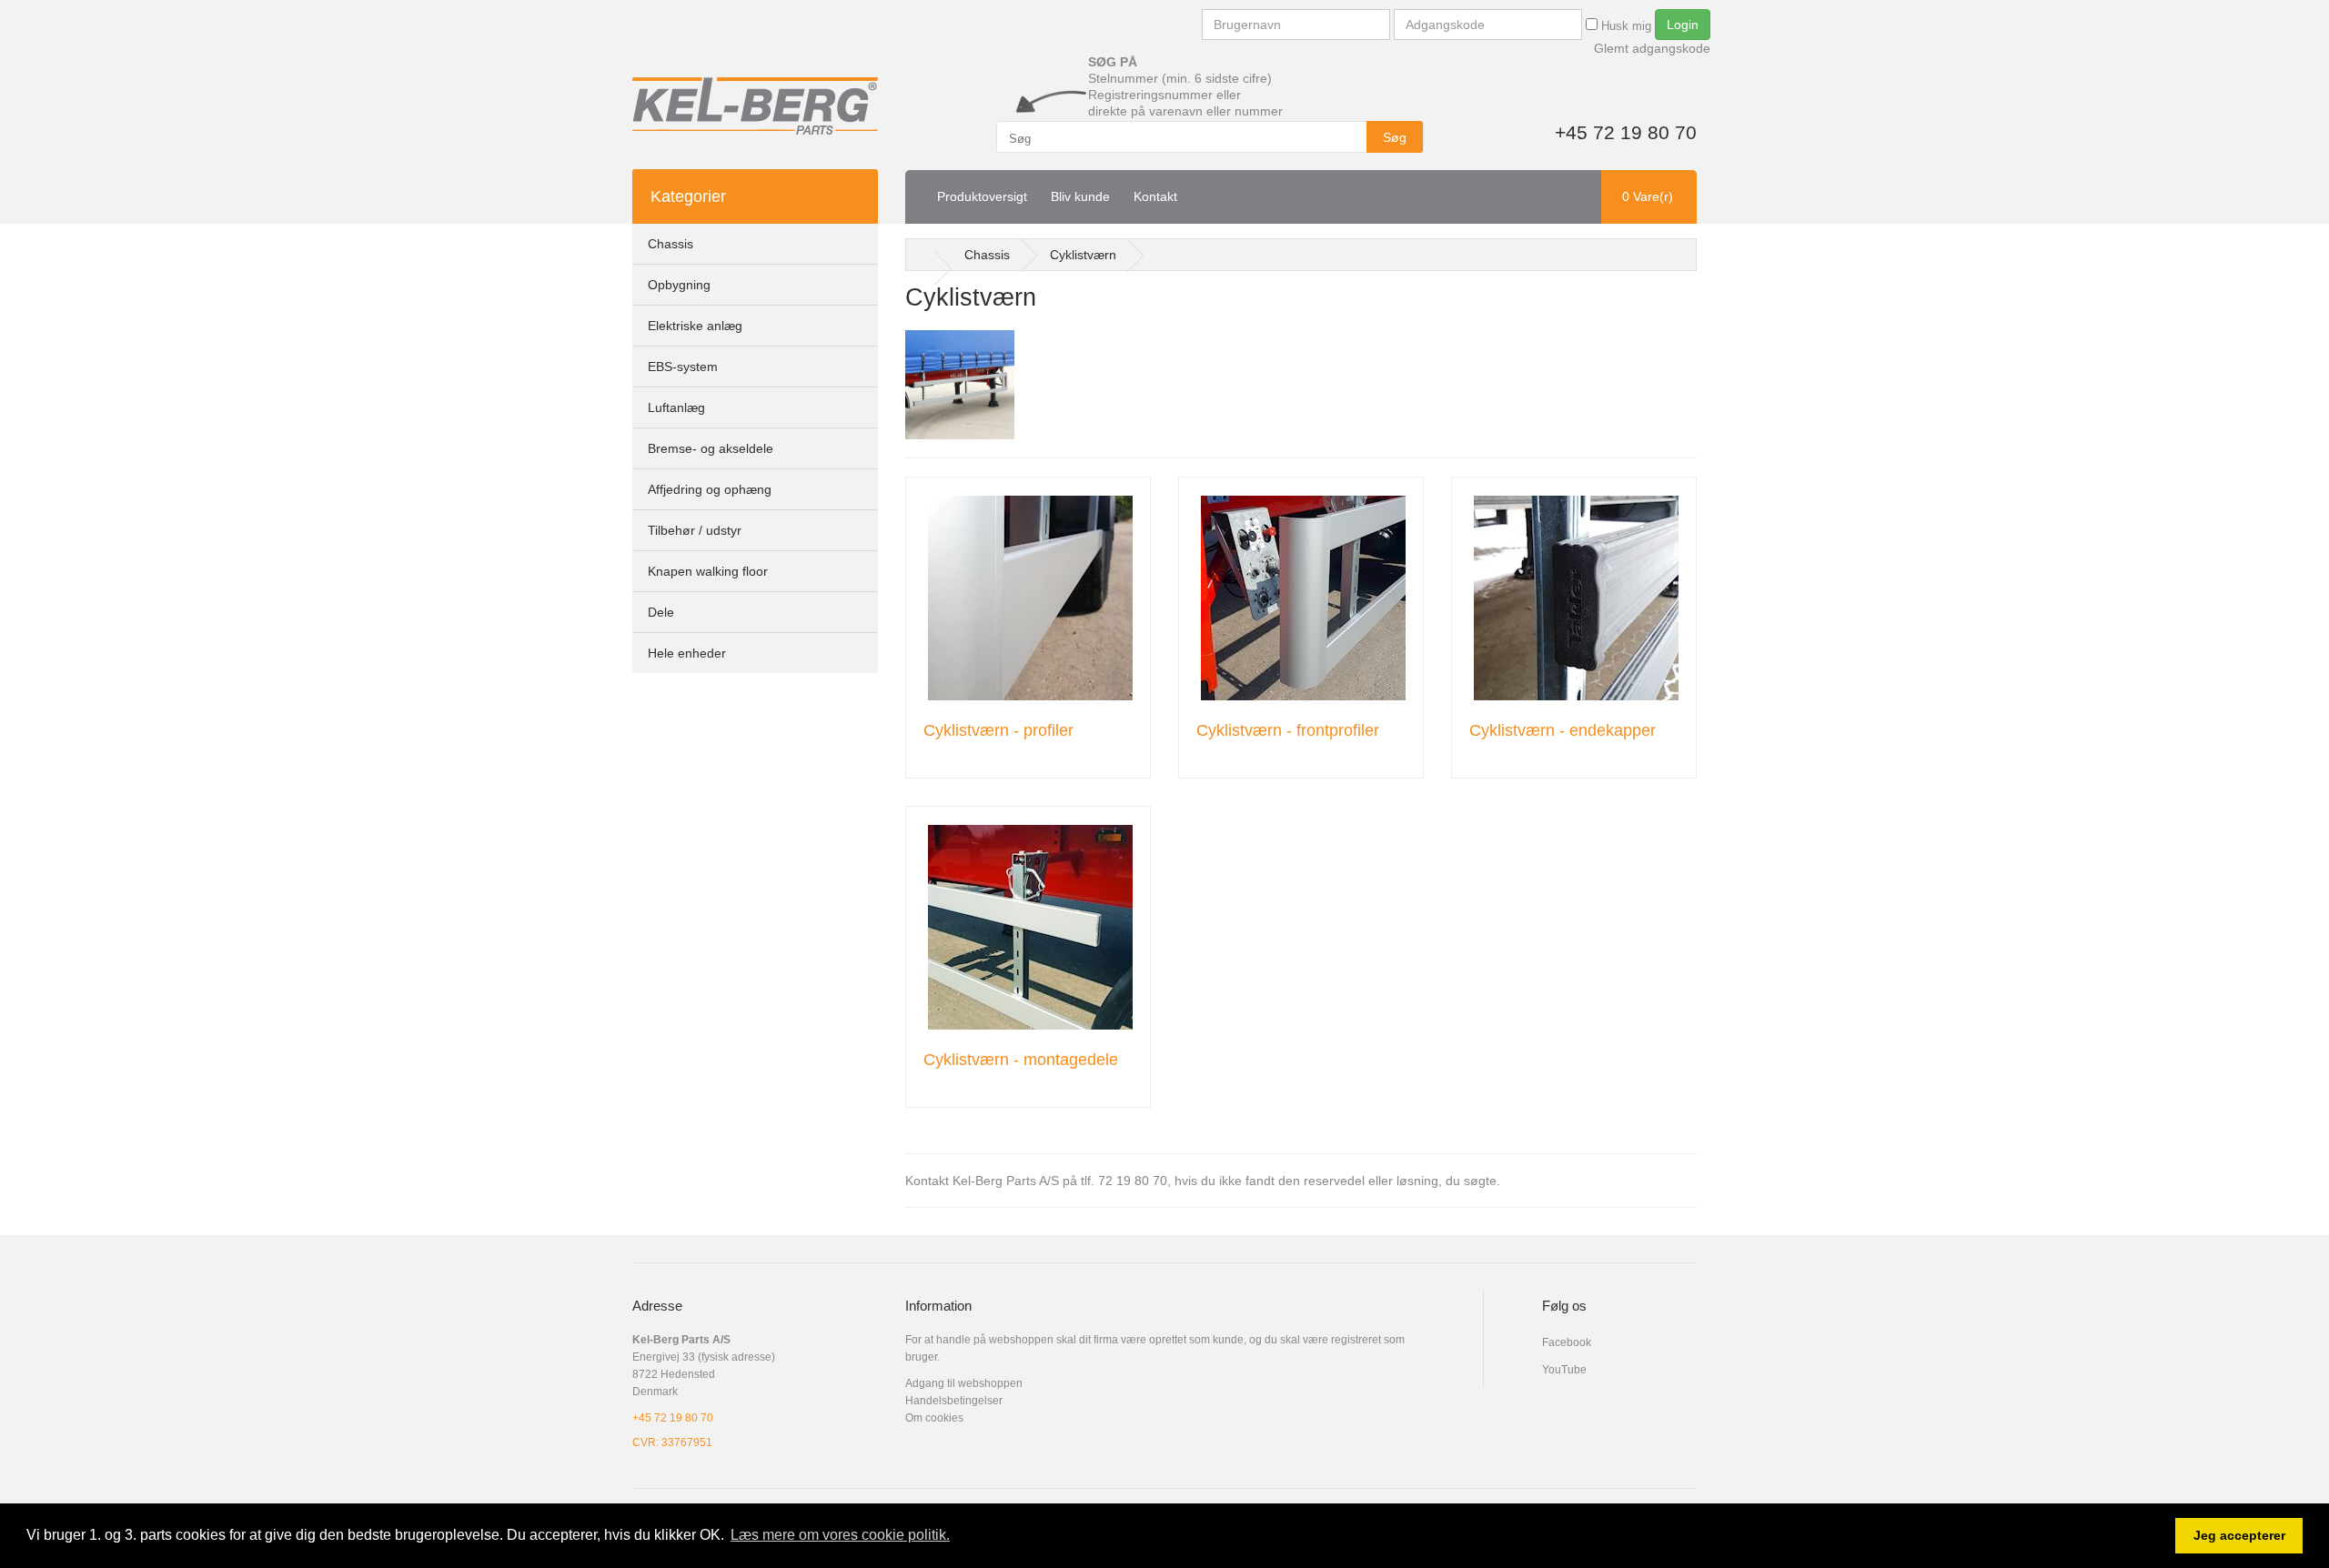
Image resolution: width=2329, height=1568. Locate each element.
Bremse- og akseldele (711, 448)
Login (1683, 25)
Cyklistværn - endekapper (1563, 730)
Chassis (670, 244)
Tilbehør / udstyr (695, 530)
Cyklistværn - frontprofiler (1288, 730)
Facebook (1567, 1342)
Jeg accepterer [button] (2239, 1535)
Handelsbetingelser (954, 1401)
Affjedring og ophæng (710, 489)
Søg (1395, 137)
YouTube (1564, 1370)
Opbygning (679, 285)
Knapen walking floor (708, 571)
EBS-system (683, 367)
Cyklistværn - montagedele (1021, 1060)
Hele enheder (687, 653)
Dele (661, 612)
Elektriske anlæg (695, 326)
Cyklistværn (1083, 255)
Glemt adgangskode (1652, 48)
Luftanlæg (676, 407)
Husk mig (1624, 26)
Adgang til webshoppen (964, 1383)
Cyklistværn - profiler (998, 730)
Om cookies (934, 1418)
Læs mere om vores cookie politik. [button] (840, 1535)
